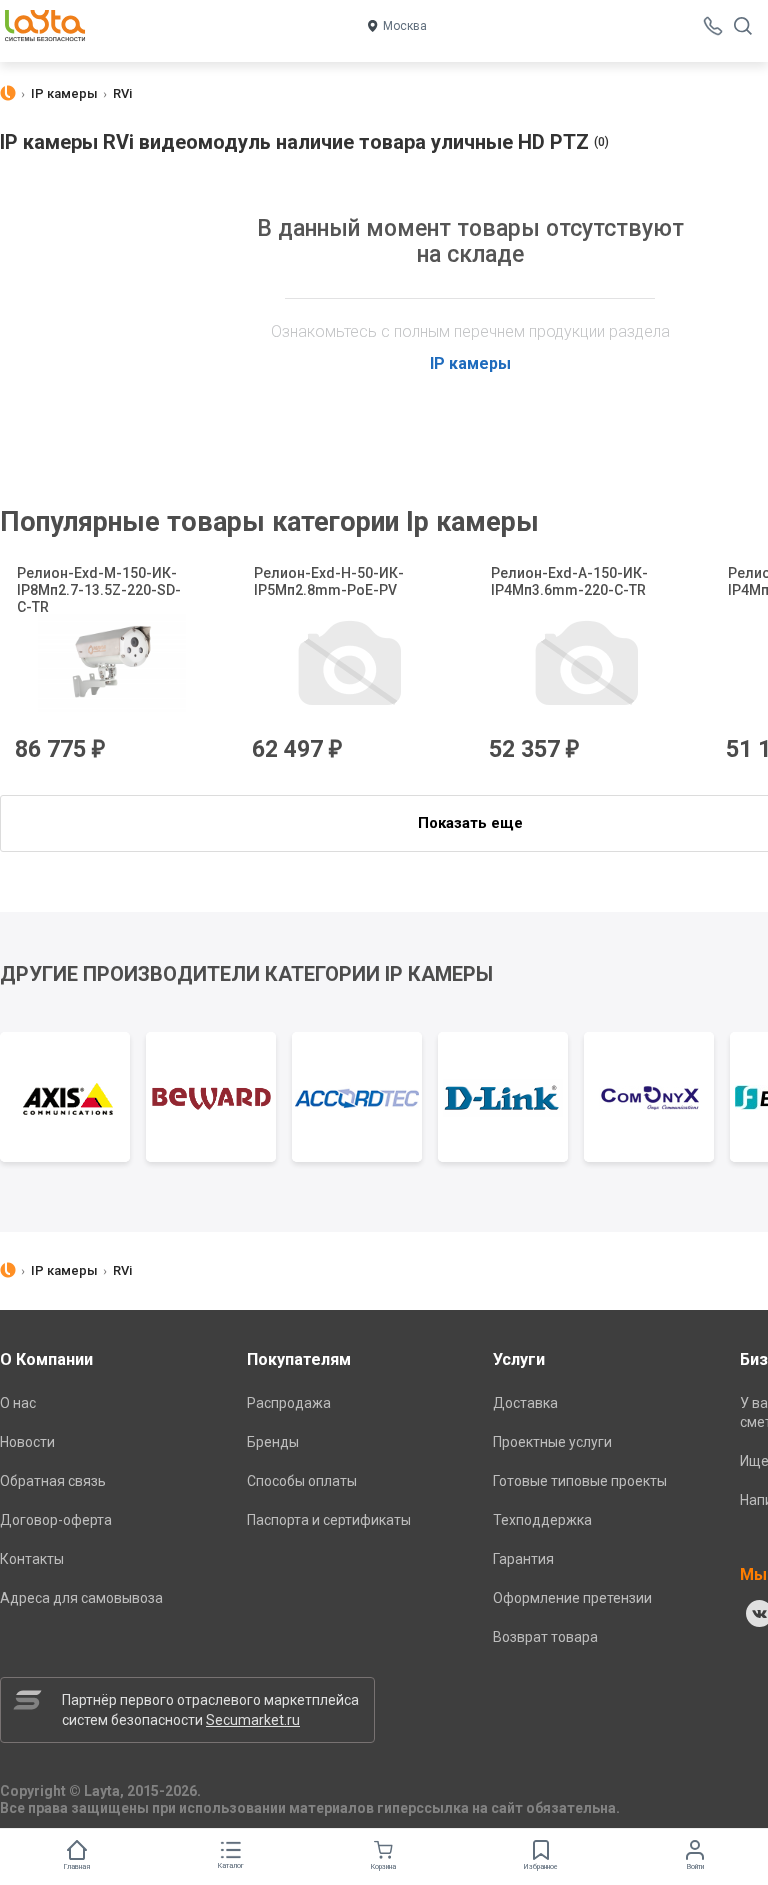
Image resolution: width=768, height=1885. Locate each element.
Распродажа (289, 1403)
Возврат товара (545, 1637)
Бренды (273, 1442)
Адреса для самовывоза (81, 1598)
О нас (18, 1403)
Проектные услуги (552, 1442)
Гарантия (523, 1559)
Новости (27, 1442)
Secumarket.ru (253, 1720)
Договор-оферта (56, 1520)
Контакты (32, 1559)
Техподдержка (542, 1520)
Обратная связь (53, 1481)
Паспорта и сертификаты (329, 1520)
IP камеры (470, 363)
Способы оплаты (302, 1481)
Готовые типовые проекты (580, 1481)
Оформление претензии (572, 1598)
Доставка (525, 1403)
